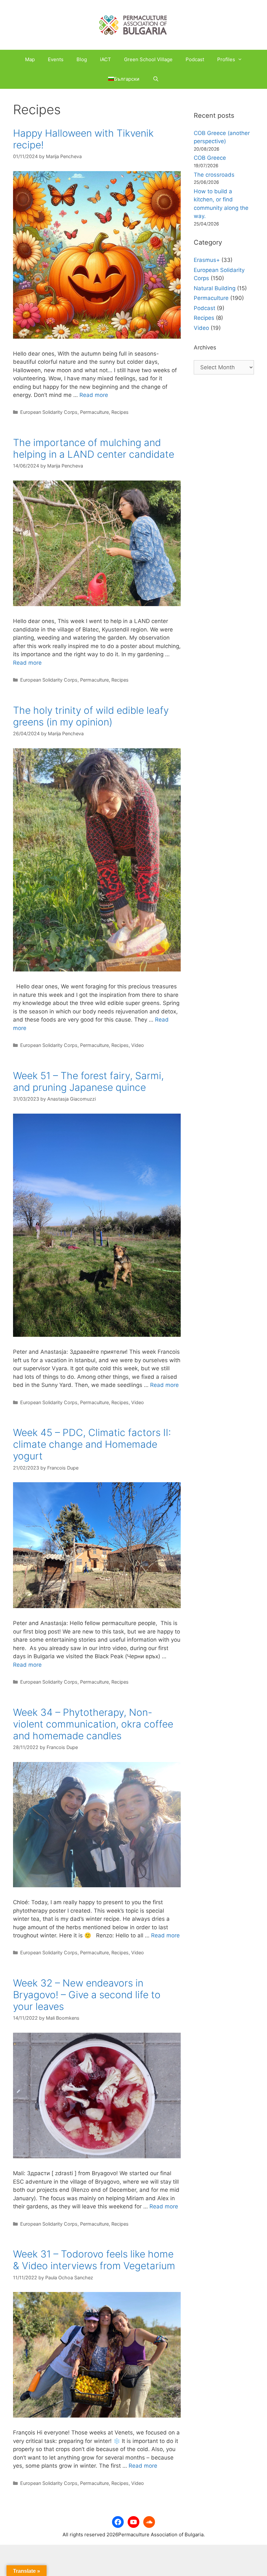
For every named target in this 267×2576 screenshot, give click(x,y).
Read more (94, 395)
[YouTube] (133, 2522)
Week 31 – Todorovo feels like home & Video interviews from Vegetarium (94, 2260)
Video (138, 1045)
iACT (105, 59)
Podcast (195, 59)
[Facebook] (118, 2522)
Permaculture (94, 412)
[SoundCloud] (149, 2522)
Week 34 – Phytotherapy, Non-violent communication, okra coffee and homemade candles (93, 1724)
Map (30, 59)
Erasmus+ (207, 260)
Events (56, 59)
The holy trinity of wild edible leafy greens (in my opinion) (91, 716)
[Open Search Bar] (155, 79)
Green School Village (148, 59)
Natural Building (215, 288)
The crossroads (214, 175)
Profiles (226, 59)
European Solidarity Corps (49, 412)
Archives (205, 347)
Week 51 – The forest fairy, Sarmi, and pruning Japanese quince (88, 1081)
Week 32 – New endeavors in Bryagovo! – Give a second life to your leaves (87, 1995)
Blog (82, 59)
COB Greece (210, 158)
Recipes (120, 412)
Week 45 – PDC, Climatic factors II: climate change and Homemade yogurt (92, 1444)
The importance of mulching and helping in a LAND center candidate (94, 448)
